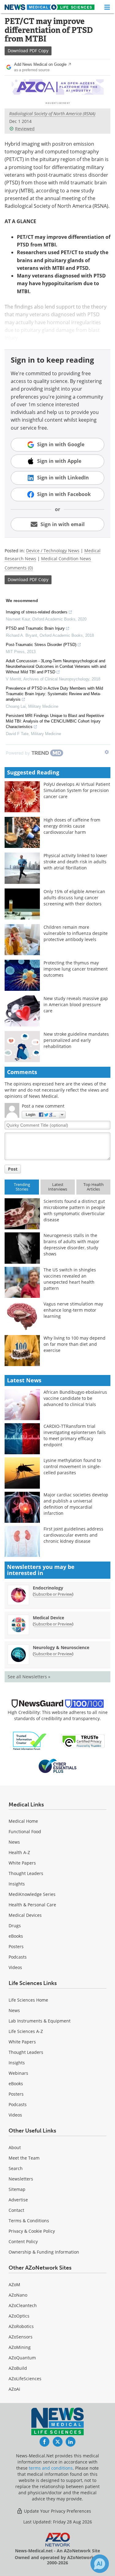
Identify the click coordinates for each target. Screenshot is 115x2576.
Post (13, 1169)
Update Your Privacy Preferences (57, 2511)
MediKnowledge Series (32, 1894)
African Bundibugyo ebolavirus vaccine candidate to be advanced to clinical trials (75, 1398)
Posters (16, 1946)
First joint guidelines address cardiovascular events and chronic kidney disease (73, 1535)
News (14, 1842)
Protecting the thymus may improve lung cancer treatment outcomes (76, 969)
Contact (16, 2210)
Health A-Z (19, 1852)
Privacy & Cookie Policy (32, 2231)
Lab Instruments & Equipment (40, 2021)
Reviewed (25, 129)
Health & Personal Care (32, 1905)
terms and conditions (51, 2468)
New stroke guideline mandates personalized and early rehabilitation (76, 1040)
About (15, 2147)
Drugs (15, 1926)
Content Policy (23, 2241)
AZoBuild (18, 2368)
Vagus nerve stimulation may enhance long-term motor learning (73, 1310)
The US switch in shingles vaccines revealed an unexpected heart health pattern (70, 1279)
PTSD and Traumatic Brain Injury (35, 628)
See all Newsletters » (29, 1677)
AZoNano (18, 2295)
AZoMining (20, 2347)
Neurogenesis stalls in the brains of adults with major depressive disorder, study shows (71, 1245)
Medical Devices (25, 1915)
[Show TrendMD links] (107, 752)
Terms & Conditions (29, 2221)
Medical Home (23, 1821)
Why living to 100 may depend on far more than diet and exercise (75, 1344)
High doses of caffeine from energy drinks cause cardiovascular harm (72, 826)
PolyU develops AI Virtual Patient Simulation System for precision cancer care (77, 790)
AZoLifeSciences (25, 2379)
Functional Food (25, 1832)
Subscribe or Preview (53, 1594)
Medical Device (48, 1618)
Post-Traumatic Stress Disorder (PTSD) (41, 645)
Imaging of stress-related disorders (37, 612)
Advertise (18, 2200)
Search (16, 2168)
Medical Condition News (66, 559)
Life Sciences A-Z (26, 2031)
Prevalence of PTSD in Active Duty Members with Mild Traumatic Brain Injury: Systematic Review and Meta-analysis (54, 694)
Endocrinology (48, 1588)
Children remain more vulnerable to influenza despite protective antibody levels (76, 933)
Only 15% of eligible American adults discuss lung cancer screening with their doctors (74, 898)
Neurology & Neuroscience (61, 1647)
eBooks (16, 1936)
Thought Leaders (26, 1873)
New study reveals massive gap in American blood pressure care (76, 1004)
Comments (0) (19, 568)
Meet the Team (24, 2158)
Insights (17, 1884)
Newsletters (21, 2179)
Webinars (18, 2073)
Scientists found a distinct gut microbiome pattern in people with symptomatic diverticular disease (74, 1210)
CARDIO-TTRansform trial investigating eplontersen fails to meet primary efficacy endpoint (75, 1435)
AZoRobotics (21, 2326)
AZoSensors (21, 2337)
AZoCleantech (23, 2305)
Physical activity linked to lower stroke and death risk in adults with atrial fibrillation (75, 862)
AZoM (14, 2285)
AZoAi (14, 2389)
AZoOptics (19, 2316)
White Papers (22, 1863)
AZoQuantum (22, 2358)
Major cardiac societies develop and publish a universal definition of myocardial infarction (76, 1504)
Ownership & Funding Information (44, 2252)
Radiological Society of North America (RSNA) (52, 114)
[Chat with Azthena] (100, 2564)
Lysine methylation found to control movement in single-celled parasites (72, 1466)
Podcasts (18, 1957)
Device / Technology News (53, 551)
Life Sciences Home (28, 2000)
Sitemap (17, 2189)
